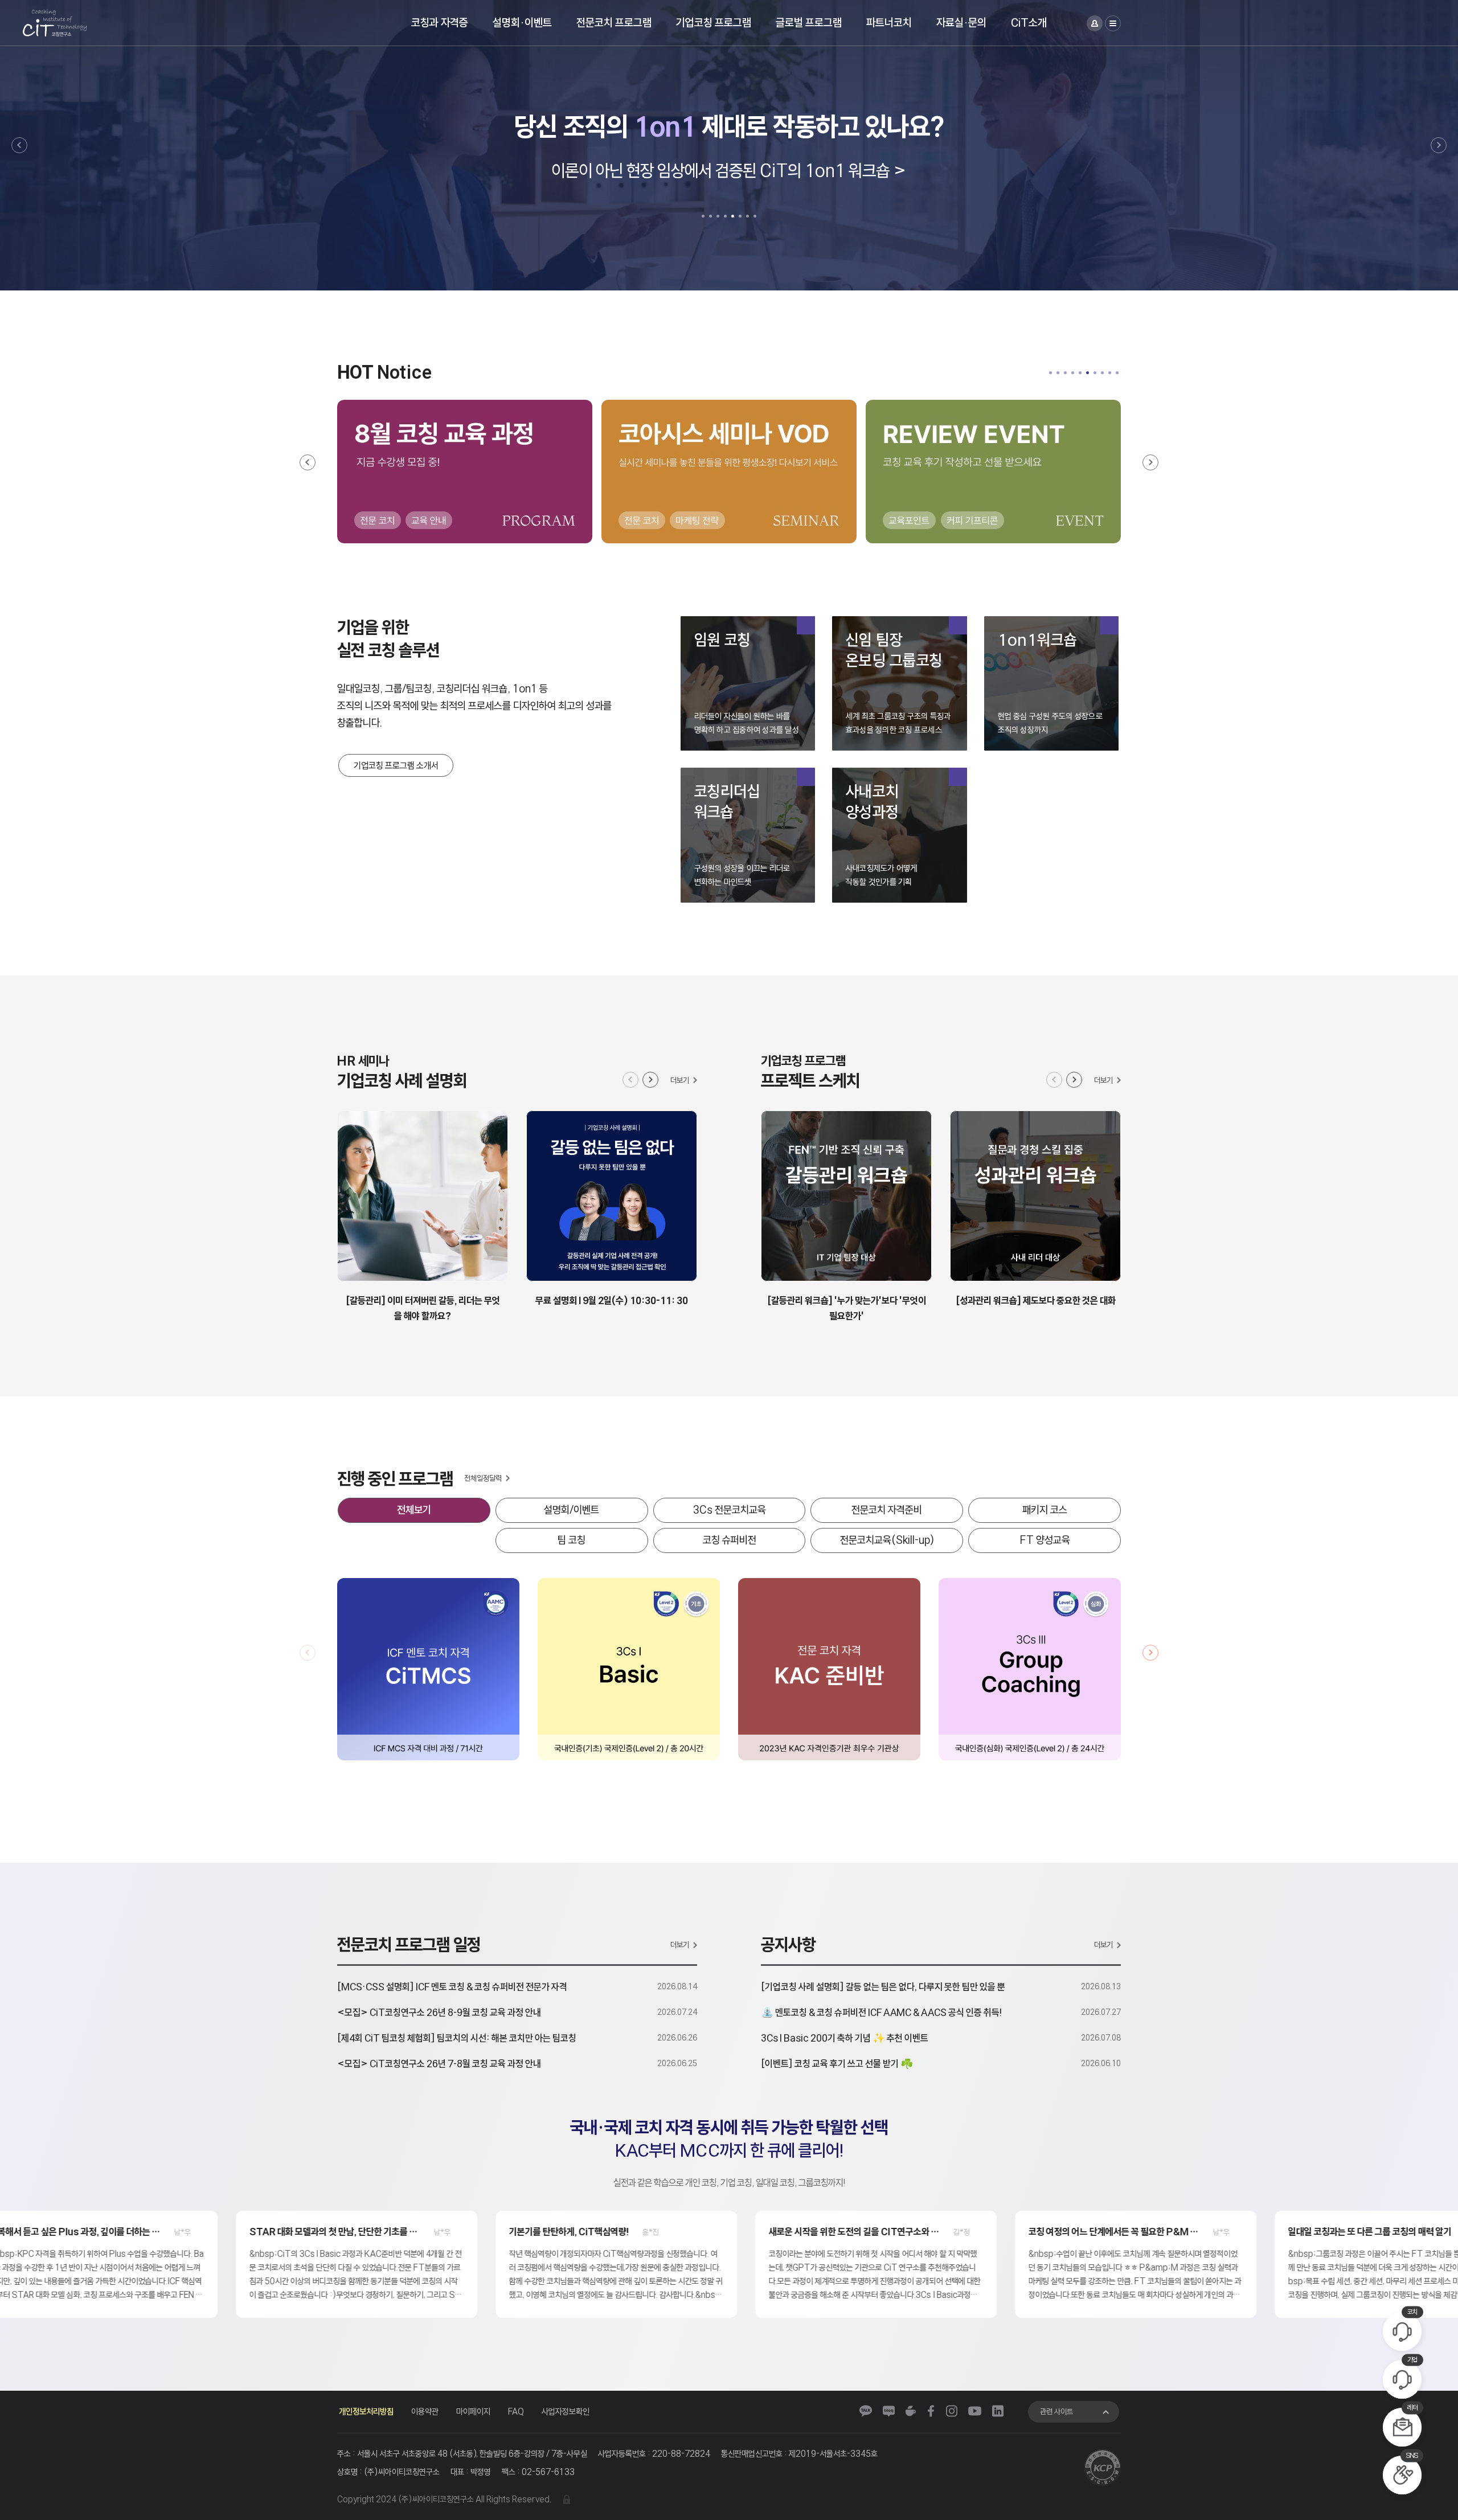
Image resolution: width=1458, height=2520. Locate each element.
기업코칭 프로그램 (714, 22)
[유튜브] (975, 2411)
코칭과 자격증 (440, 22)
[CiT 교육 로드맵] (729, 472)
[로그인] (1095, 23)
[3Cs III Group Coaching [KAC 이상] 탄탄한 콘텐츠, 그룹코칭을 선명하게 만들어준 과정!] (1030, 1698)
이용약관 (425, 2412)
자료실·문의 (961, 22)
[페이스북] (931, 2411)
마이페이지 (473, 2412)
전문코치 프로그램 (614, 22)
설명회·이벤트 (522, 22)
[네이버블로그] (889, 2411)
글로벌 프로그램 (809, 22)
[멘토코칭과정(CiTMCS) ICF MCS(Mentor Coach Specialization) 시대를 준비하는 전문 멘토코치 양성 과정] (428, 1698)
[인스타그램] (952, 2411)
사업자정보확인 (566, 2412)
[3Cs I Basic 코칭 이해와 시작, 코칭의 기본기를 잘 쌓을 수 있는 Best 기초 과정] (629, 1698)
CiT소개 (1029, 22)
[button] (19, 145)
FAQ (516, 2412)
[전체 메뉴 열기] (1113, 23)
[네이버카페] (911, 2411)
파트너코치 (889, 22)
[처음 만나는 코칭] (993, 472)
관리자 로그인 (567, 2499)
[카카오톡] (866, 2411)
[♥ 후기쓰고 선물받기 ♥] (465, 472)
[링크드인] (998, 2411)
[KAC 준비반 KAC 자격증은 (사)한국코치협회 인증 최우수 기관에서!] (829, 1698)
